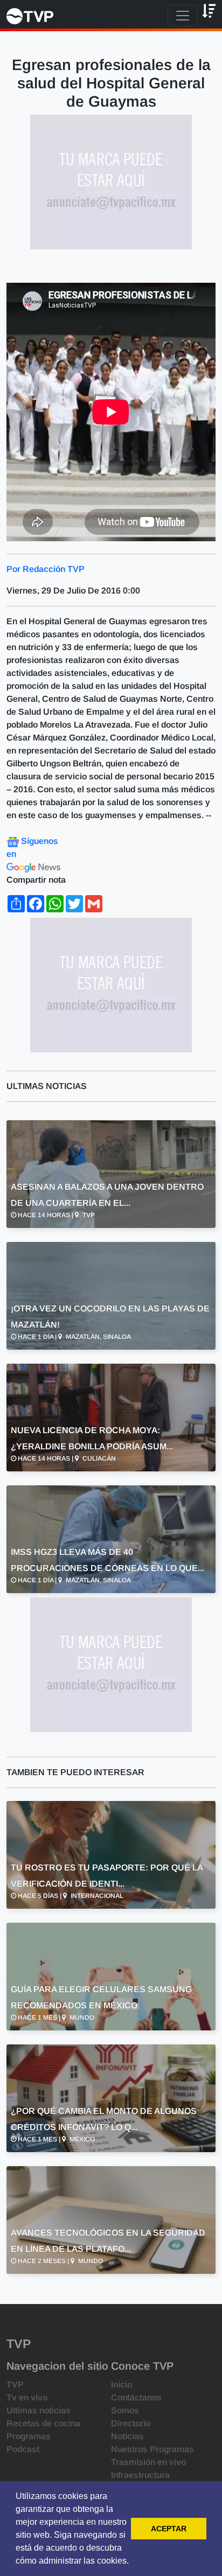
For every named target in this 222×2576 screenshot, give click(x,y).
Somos (125, 2410)
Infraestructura (140, 2475)
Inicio (122, 2385)
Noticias (127, 2436)
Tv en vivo (27, 2397)
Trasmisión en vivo (148, 2462)
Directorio (131, 2423)
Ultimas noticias (39, 2410)
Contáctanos (136, 2397)
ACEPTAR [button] (169, 2529)
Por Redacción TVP (46, 569)
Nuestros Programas (152, 2449)
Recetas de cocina (43, 2423)
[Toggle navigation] (183, 16)
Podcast (23, 2449)
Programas (29, 2436)
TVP (15, 2385)
